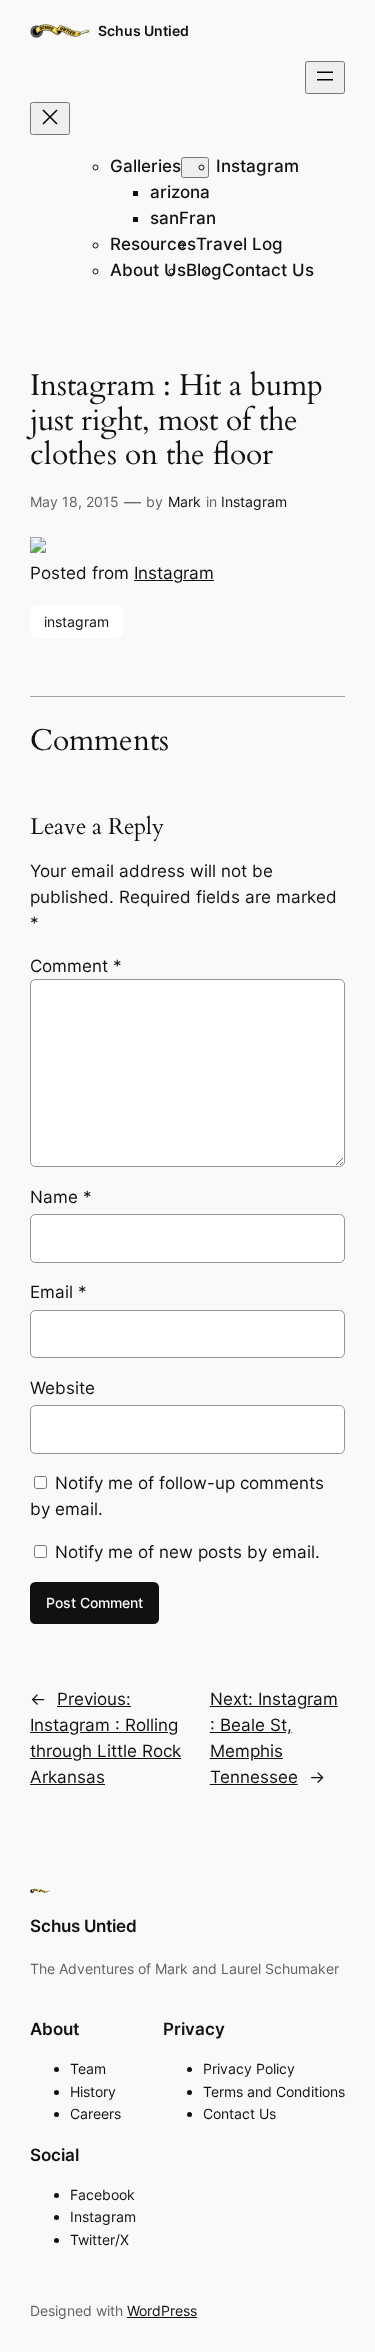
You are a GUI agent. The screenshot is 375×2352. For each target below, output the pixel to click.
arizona (180, 192)
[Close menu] (50, 118)
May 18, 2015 (74, 501)
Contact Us (268, 270)
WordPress (162, 2310)
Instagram (257, 166)
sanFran (183, 218)
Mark (184, 501)
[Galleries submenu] (195, 167)
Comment (76, 966)
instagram (76, 621)
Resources (153, 244)
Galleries (145, 166)
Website (62, 1388)
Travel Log (239, 244)
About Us (148, 270)
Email (58, 1292)
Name (61, 1197)
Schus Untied (143, 30)
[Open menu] (325, 77)
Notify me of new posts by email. (187, 1552)
